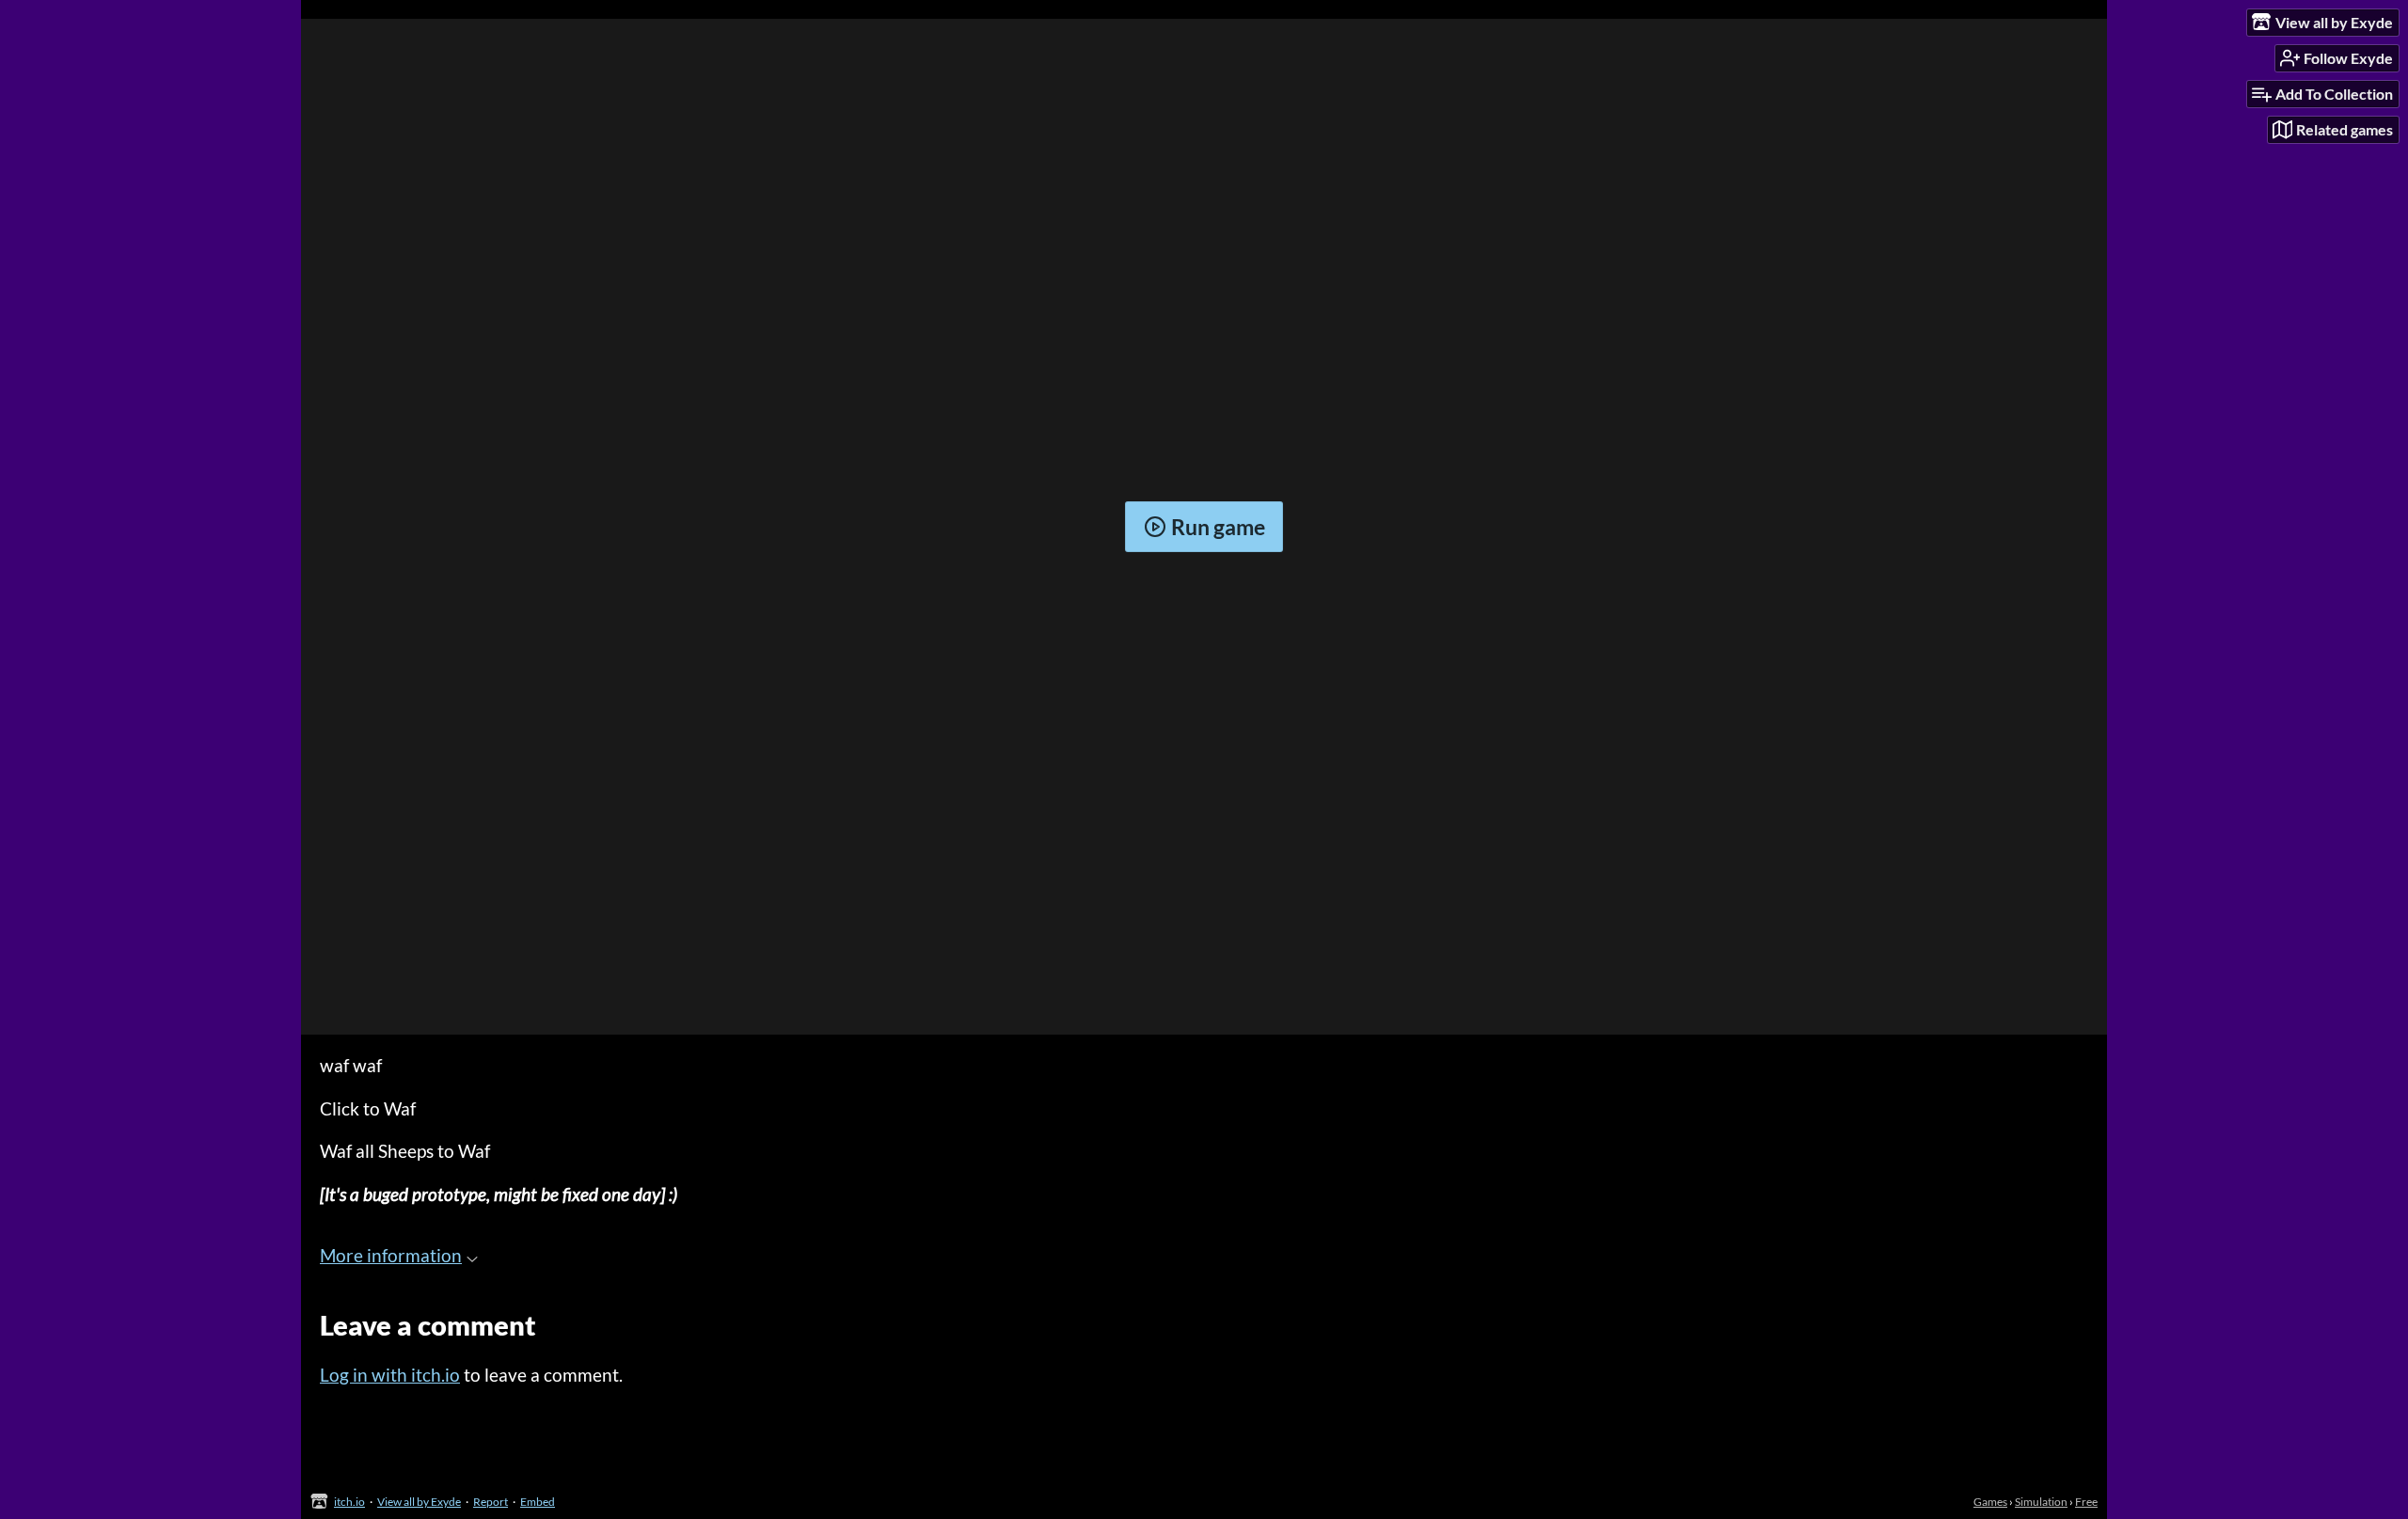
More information (391, 1255)
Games (1990, 1502)
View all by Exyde (419, 1502)
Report (491, 1502)
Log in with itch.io (390, 1375)
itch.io (349, 1502)
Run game (1218, 527)
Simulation (2041, 1502)
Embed (538, 1502)
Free (2086, 1502)
